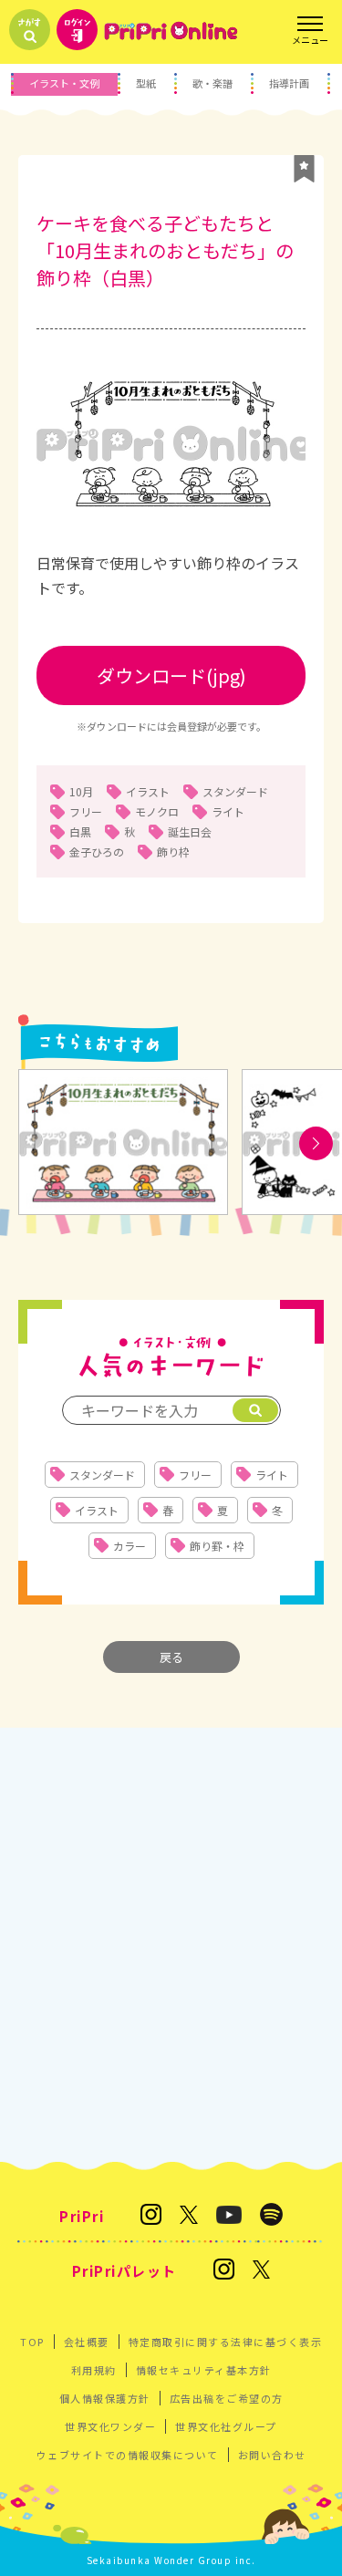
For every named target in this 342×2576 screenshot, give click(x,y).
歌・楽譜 (212, 83)
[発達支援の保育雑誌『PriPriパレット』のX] (262, 2271)
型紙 (146, 83)
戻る (171, 1657)
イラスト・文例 (64, 83)
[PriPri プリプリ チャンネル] (229, 2216)
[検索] (255, 1410)
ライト (228, 811)
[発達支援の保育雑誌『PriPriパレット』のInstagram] (224, 2270)
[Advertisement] (171, 1944)
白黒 (80, 831)
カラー (130, 1546)
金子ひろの (97, 852)
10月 (81, 791)
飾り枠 (173, 852)
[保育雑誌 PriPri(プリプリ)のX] (189, 2216)
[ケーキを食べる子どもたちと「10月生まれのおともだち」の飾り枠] (123, 1143)
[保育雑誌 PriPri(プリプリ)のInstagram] (151, 2216)
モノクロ (157, 811)
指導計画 (289, 83)
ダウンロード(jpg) (171, 675)
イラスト (148, 791)
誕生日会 (190, 831)
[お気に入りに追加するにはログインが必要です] (304, 169)
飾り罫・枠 (217, 1546)
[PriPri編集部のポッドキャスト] (271, 2216)
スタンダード (235, 791)
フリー (86, 811)
